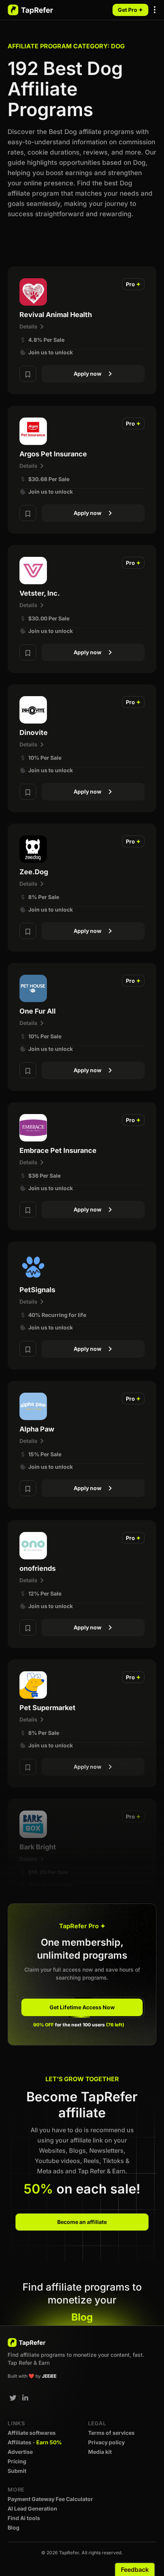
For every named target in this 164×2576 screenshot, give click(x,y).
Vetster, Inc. (40, 593)
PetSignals (37, 1290)
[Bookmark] (28, 374)
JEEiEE (49, 2376)
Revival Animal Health (56, 315)
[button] (155, 10)
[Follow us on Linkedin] (26, 2398)
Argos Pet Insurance (53, 454)
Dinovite (34, 732)
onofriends (38, 1568)
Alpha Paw (37, 1429)
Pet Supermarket (47, 1708)
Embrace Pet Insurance (58, 1150)
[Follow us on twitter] (13, 2398)
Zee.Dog (34, 872)
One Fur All (38, 1011)
